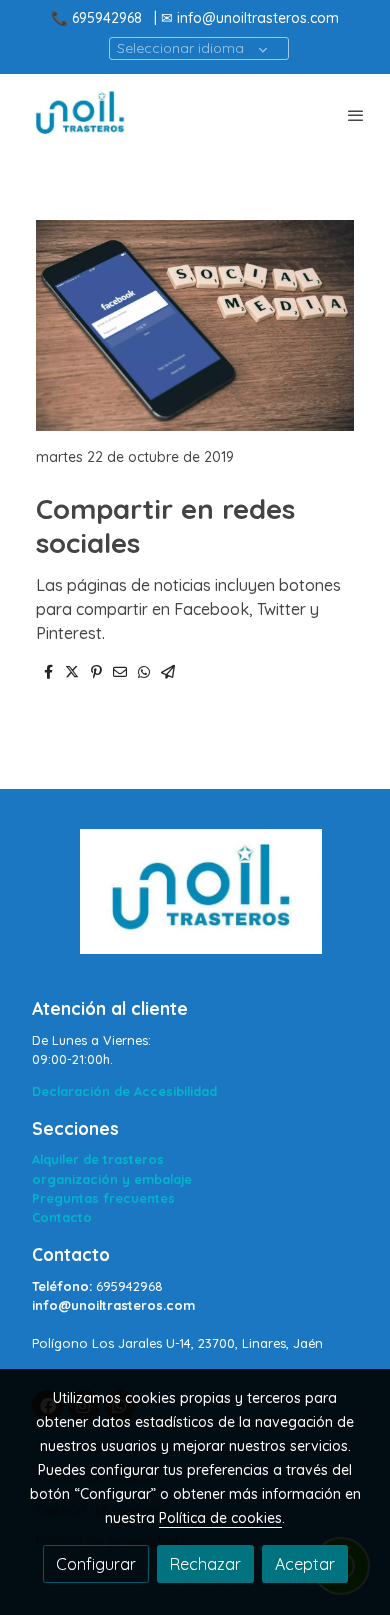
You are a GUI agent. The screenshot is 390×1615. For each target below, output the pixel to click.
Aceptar (305, 1564)
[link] (80, 115)
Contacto (62, 1217)
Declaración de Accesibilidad (124, 1091)
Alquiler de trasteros (98, 1159)
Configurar (96, 1564)
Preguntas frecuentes (103, 1198)
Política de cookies (220, 1518)
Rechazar (205, 1564)
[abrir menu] (356, 115)
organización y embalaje (112, 1179)
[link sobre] (195, 903)
